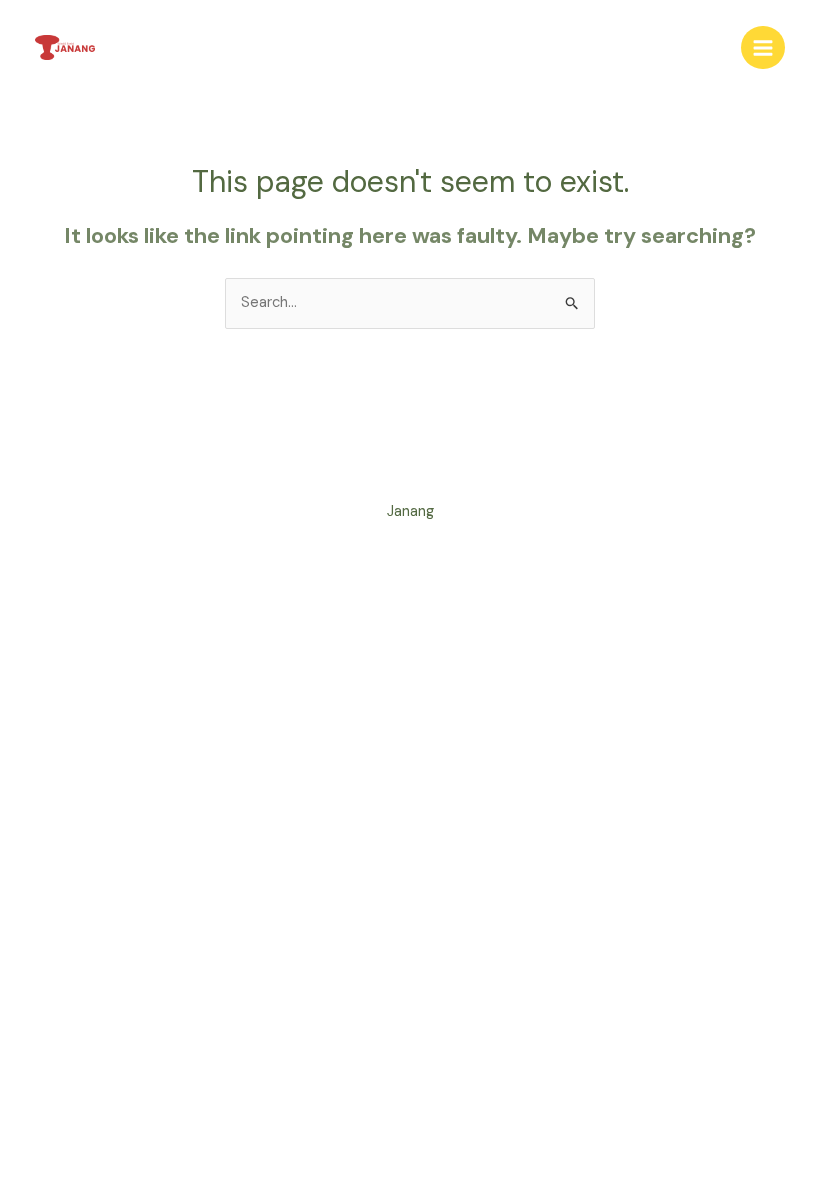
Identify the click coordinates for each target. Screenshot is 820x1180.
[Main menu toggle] (763, 48)
